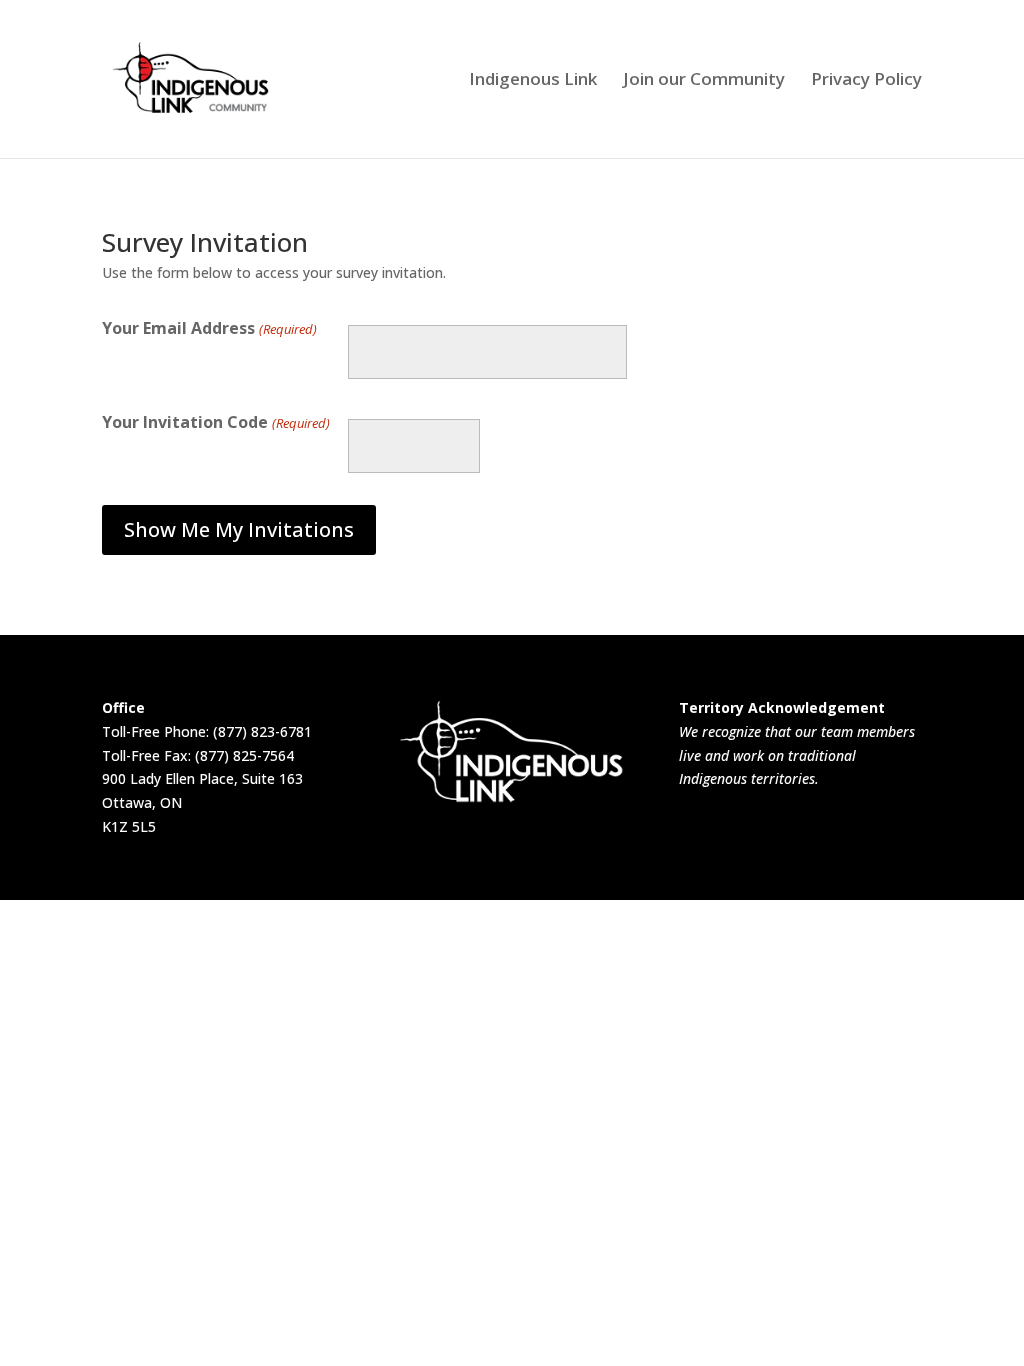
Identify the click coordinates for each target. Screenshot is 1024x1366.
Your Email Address (209, 328)
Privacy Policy (866, 81)
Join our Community (704, 81)
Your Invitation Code (215, 422)
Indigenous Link (533, 81)
